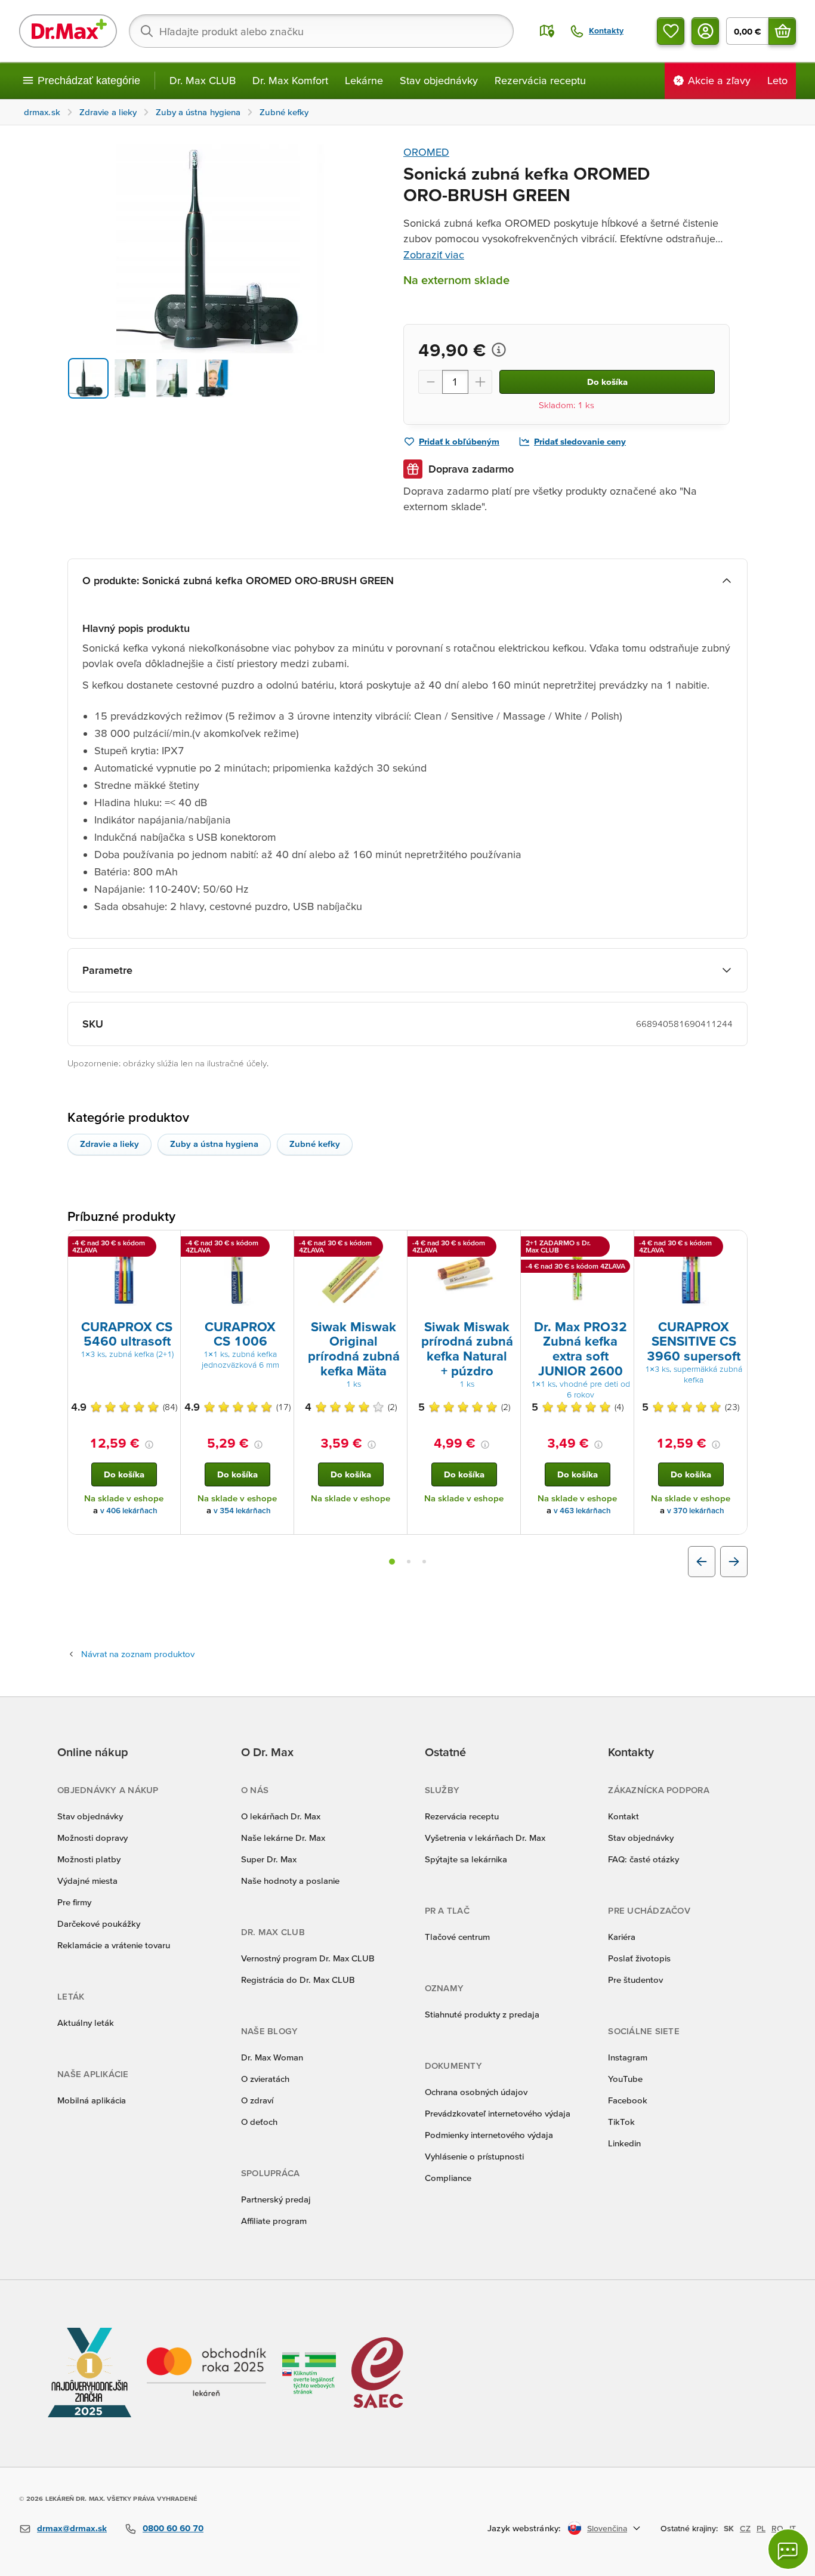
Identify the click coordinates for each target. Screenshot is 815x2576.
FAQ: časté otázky (643, 1859)
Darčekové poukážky (99, 1923)
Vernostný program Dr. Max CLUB (308, 1958)
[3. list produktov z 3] (424, 1562)
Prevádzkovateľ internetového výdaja (498, 2113)
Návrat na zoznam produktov (138, 1654)
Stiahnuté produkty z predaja (482, 2014)
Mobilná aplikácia (92, 2100)
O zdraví (257, 2100)
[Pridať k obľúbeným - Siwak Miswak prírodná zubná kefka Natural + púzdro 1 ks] (507, 1245)
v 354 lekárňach (242, 1511)
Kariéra (622, 1937)
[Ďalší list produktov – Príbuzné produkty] (734, 1562)
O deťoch (259, 2122)
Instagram (628, 2057)
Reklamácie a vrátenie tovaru (114, 1945)
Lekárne (364, 80)
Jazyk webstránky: (524, 2528)
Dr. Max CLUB (203, 80)
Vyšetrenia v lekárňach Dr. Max (485, 1838)
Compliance (448, 2178)
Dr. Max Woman (272, 2057)
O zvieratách (265, 2079)
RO (777, 2528)
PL (761, 2528)
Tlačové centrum (457, 1937)
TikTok (621, 2122)
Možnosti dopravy (92, 1838)
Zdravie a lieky (109, 1144)
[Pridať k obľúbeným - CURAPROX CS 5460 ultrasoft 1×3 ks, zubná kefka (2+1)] (167, 1245)
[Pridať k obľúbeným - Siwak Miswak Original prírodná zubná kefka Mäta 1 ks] (394, 1245)
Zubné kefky (315, 1144)
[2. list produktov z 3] (409, 1562)
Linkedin (624, 2143)
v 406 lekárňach (129, 1511)
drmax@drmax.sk (72, 2528)
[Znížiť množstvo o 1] (430, 382)
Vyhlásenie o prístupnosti (474, 2156)
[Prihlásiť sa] (705, 31)
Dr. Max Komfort (290, 80)
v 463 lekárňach (582, 1511)
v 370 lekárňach (696, 1511)
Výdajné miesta (87, 1881)
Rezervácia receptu (540, 80)
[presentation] (124, 1274)
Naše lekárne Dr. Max (283, 1838)
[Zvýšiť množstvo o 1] (480, 382)
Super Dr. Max (269, 1859)
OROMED (426, 152)
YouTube (625, 2079)
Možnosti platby (89, 1859)
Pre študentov (635, 1980)
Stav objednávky (439, 80)
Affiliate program (274, 2221)
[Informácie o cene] (499, 350)
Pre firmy (74, 1902)
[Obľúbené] (671, 31)
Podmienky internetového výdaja (489, 2135)
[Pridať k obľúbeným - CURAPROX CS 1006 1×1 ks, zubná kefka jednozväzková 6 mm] (280, 1245)
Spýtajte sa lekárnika (466, 1859)
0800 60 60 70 (173, 2528)
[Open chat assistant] (788, 2549)
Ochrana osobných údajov (476, 2092)
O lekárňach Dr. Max (281, 1816)
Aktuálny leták (86, 2023)
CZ (745, 2528)
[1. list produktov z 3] (392, 1562)
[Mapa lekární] (547, 31)
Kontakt (623, 1816)
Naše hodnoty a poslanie (290, 1881)
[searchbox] (321, 31)
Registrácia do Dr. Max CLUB (298, 1980)
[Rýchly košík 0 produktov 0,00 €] (782, 31)
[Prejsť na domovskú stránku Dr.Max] (68, 31)
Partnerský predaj (276, 2199)
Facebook (628, 2100)
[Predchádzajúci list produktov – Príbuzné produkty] (702, 1562)
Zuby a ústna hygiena (214, 1144)
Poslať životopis (639, 1958)
